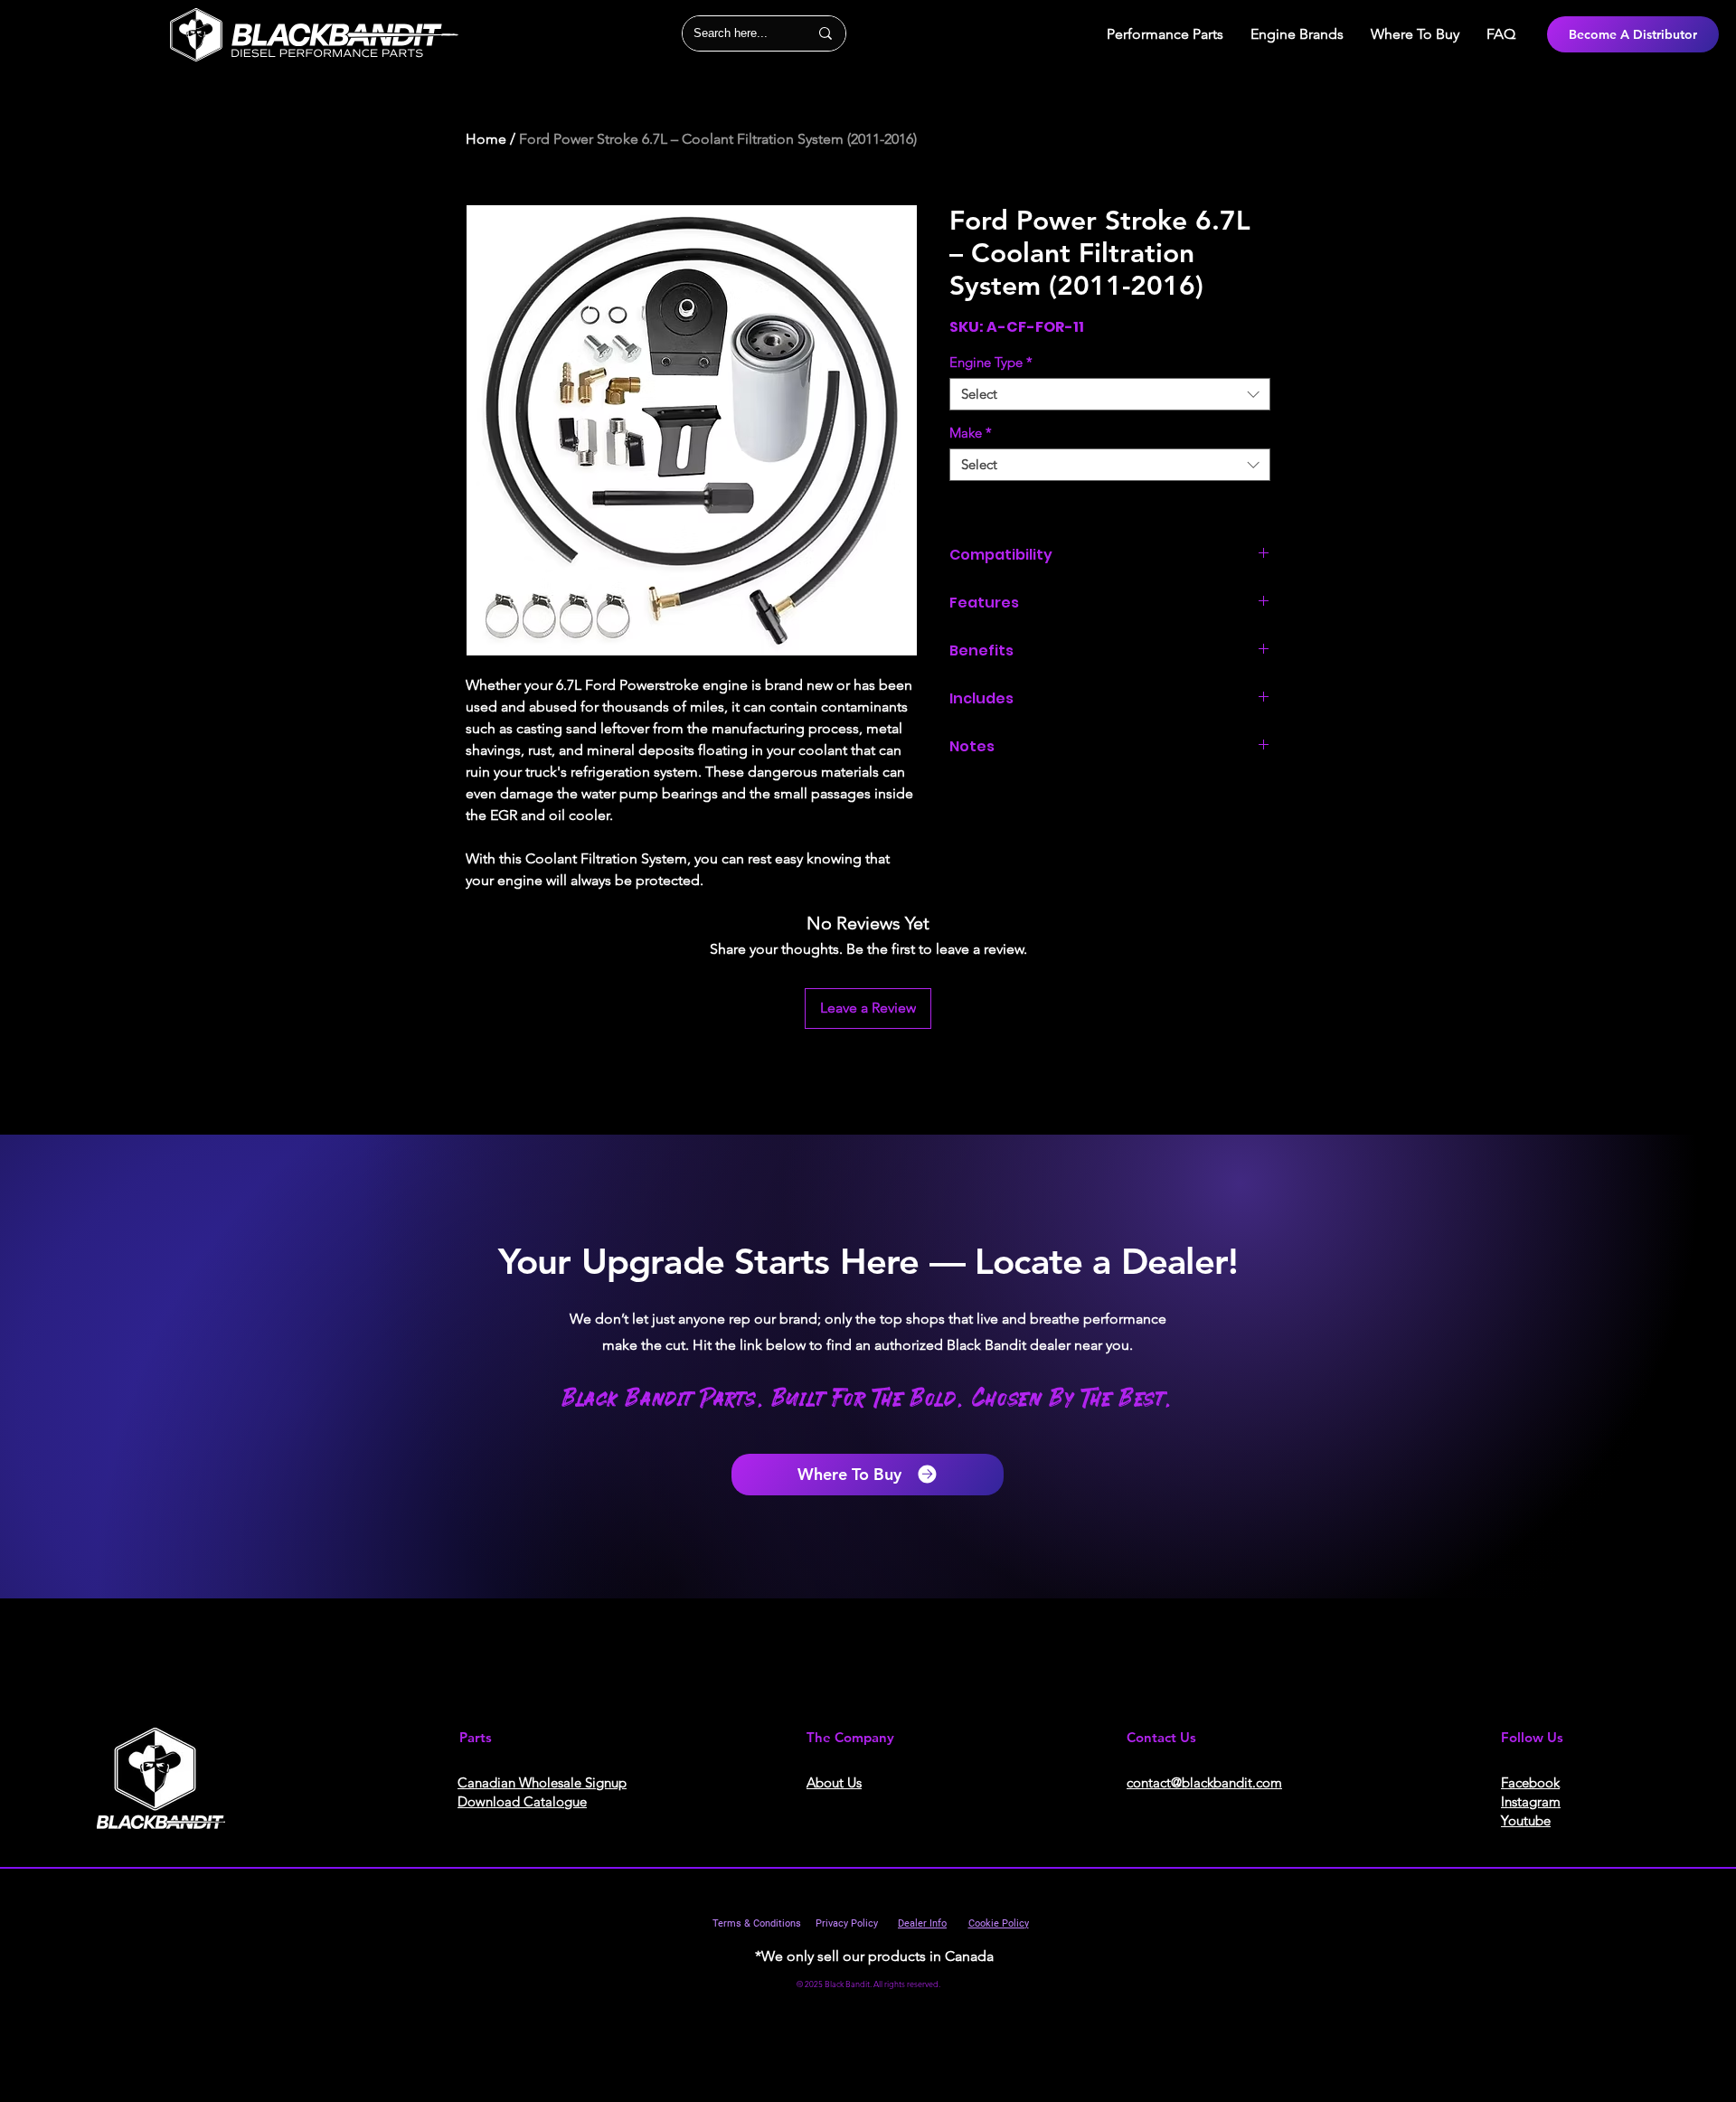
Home (486, 139)
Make (971, 433)
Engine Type (991, 363)
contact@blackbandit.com (1204, 1782)
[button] (1297, 34)
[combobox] (1110, 394)
